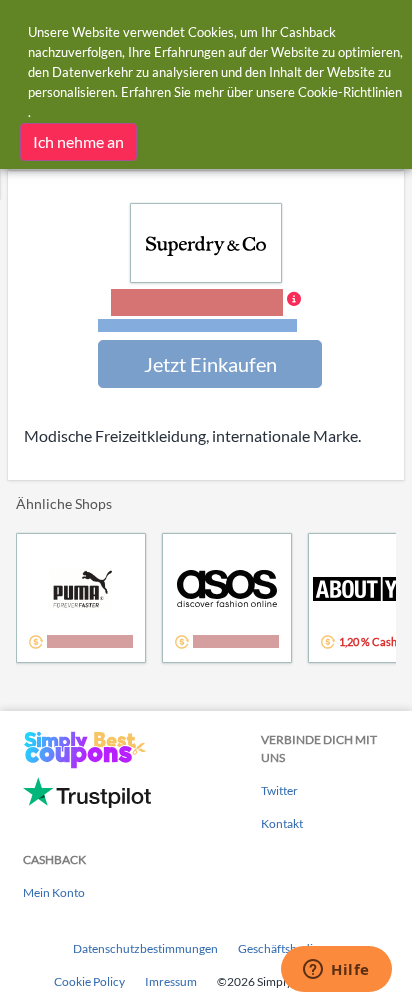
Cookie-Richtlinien (350, 92)
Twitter (279, 790)
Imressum (171, 981)
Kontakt (282, 823)
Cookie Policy (89, 981)
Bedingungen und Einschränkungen (197, 325)
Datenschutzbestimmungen (145, 948)
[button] (206, 312)
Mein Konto (54, 892)
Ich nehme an (78, 141)
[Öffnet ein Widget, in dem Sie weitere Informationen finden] (336, 971)
